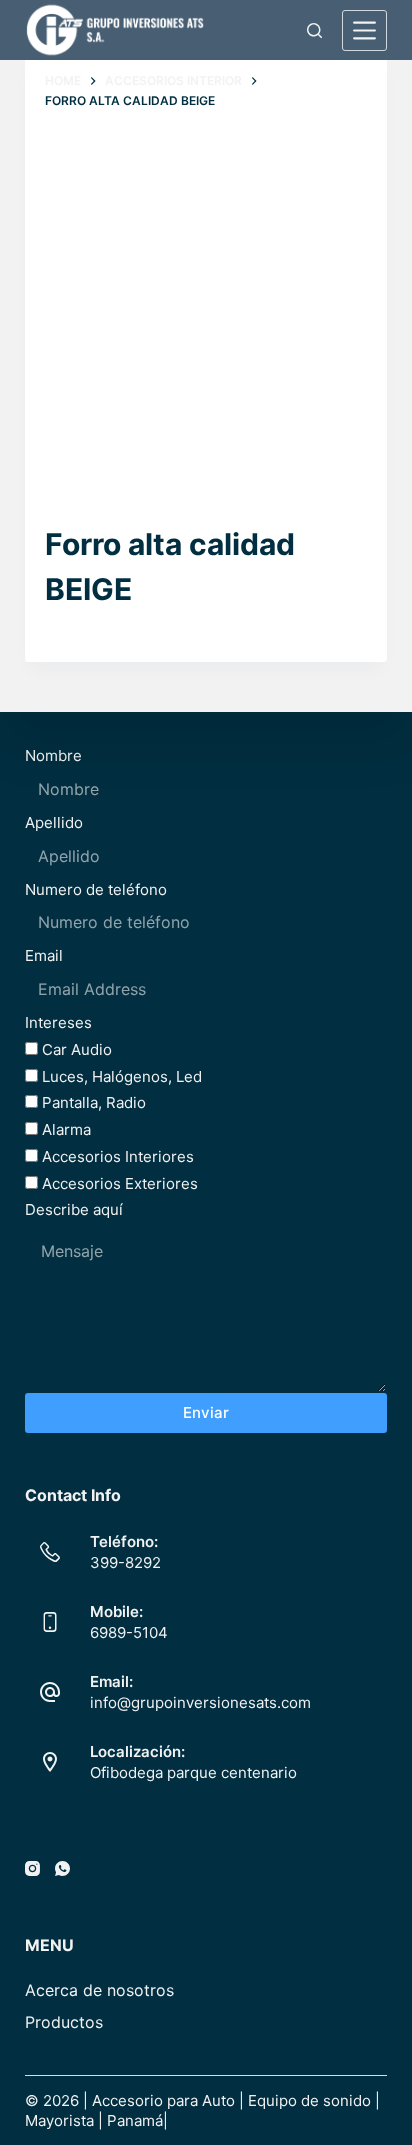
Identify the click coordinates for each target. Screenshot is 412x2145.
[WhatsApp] (62, 1868)
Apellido (54, 822)
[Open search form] (314, 30)
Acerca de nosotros (99, 1990)
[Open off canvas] (364, 30)
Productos (64, 2022)
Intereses (58, 1022)
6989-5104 (129, 1632)
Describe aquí (74, 1209)
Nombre (53, 755)
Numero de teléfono (96, 889)
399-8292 (125, 1562)
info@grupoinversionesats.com (200, 1702)
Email (44, 955)
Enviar (206, 1412)
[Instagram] (32, 1868)
